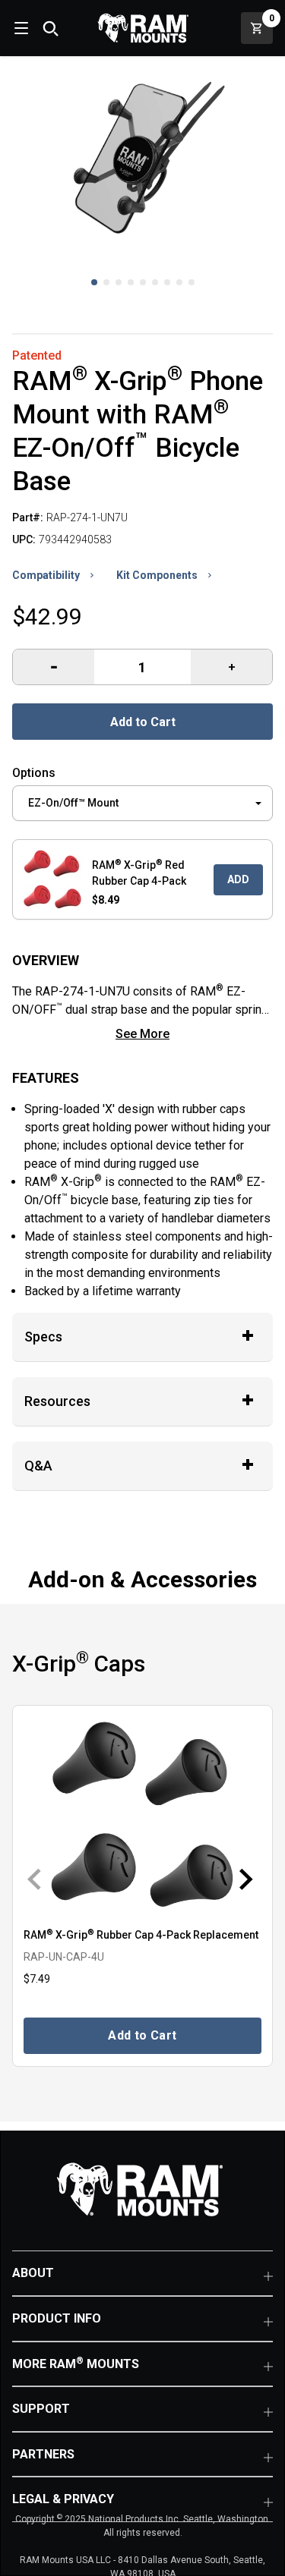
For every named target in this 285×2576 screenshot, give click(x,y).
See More (142, 1034)
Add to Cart (143, 722)
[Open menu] (20, 28)
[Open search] (50, 28)
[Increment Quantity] (54, 667)
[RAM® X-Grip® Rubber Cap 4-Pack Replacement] (142, 1815)
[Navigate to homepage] (143, 28)
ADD (238, 879)
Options (34, 773)
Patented (37, 355)
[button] (94, 282)
